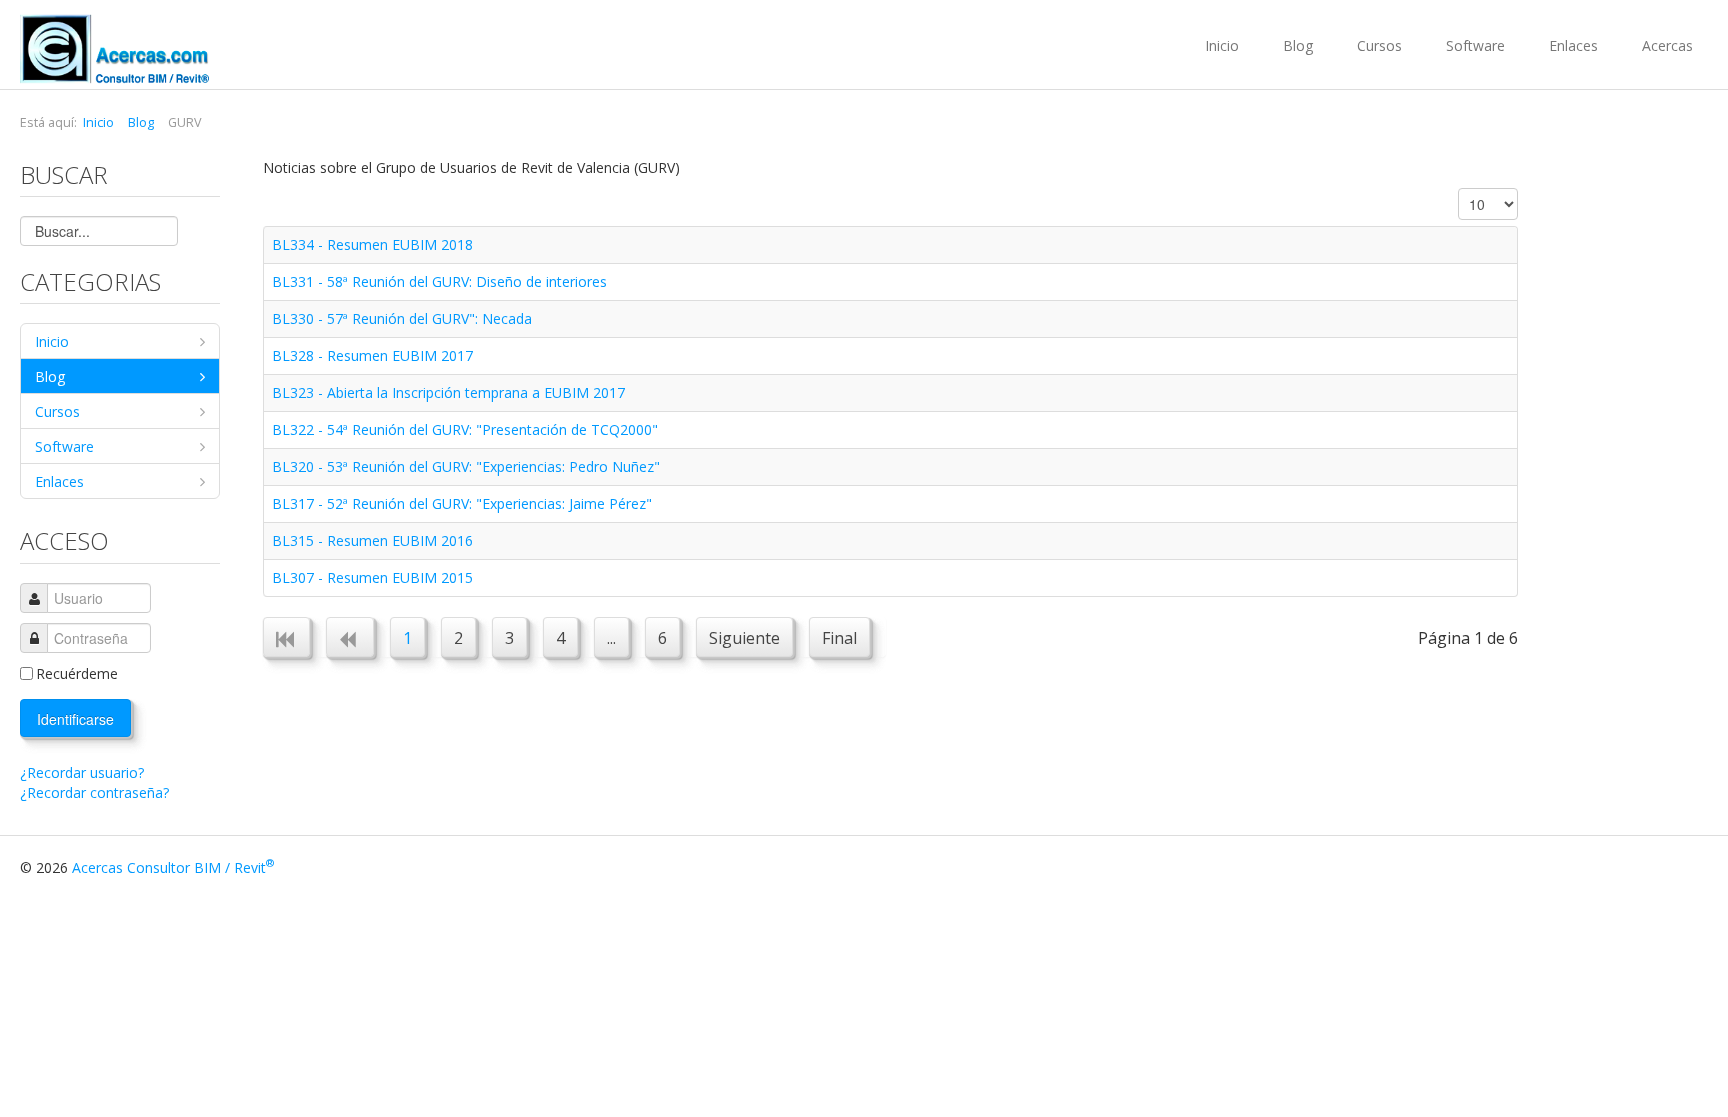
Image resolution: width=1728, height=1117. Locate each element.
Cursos (1379, 45)
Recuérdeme (77, 673)
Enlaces (1573, 45)
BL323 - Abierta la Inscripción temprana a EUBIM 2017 (448, 392)
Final (839, 638)
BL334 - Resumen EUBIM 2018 (372, 244)
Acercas (1667, 45)
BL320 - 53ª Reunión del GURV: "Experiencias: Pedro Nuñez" (466, 466)
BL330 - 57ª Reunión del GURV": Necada (402, 318)
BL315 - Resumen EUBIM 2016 (372, 540)
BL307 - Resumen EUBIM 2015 (372, 577)
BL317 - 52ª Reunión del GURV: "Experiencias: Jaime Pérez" (462, 503)
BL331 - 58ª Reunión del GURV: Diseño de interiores (439, 281)
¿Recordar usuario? (82, 772)
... (611, 638)
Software (1475, 45)
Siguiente (744, 638)
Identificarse (75, 719)
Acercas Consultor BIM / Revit (173, 867)
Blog (1298, 45)
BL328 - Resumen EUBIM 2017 (372, 355)
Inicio (1222, 45)
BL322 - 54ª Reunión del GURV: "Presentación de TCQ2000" (465, 429)
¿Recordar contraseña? (94, 792)
